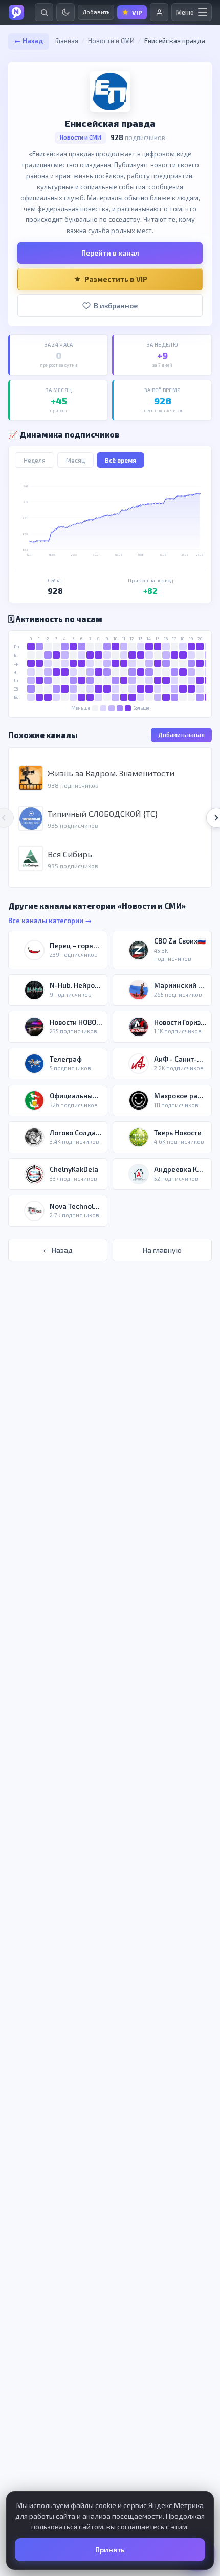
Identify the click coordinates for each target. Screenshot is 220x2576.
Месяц (75, 460)
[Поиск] (44, 12)
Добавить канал (181, 735)
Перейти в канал (110, 253)
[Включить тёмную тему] (65, 12)
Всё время (120, 460)
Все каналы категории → (50, 921)
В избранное (116, 305)
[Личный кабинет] (159, 12)
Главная (67, 41)
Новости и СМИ (111, 41)
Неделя (35, 460)
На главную (162, 1250)
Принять (110, 2550)
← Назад (29, 41)
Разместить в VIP (116, 279)
